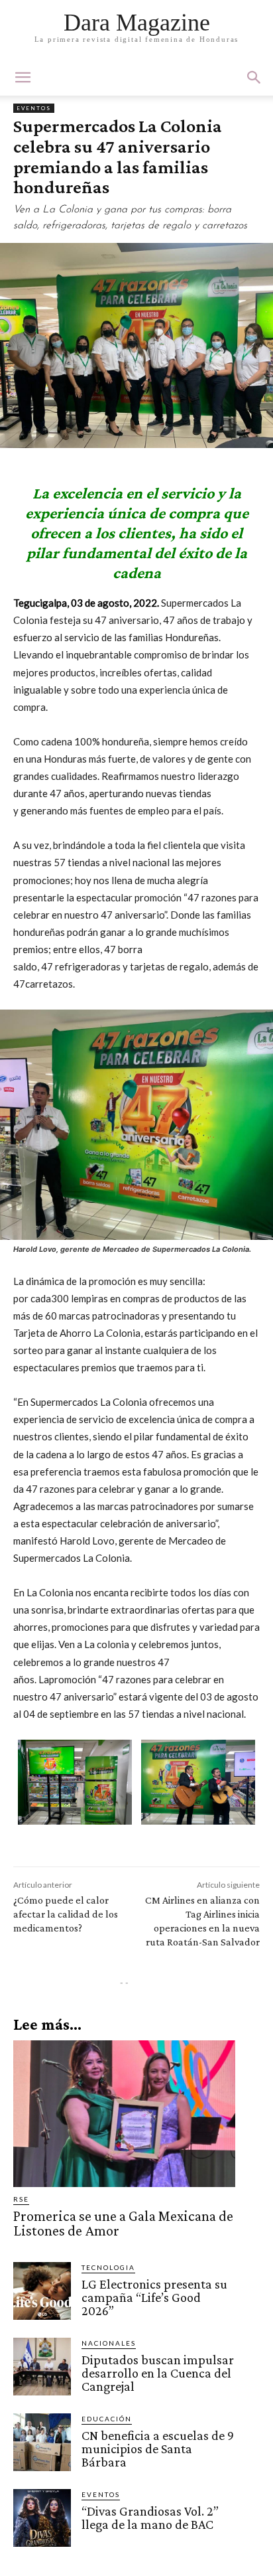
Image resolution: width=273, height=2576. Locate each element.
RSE (21, 2199)
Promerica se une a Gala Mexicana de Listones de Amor (123, 2223)
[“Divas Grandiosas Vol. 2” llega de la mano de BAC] (42, 2518)
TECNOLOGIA (108, 2267)
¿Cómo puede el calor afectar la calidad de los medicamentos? (66, 1914)
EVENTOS (34, 108)
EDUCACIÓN (107, 2419)
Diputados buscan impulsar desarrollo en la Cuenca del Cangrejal (158, 2373)
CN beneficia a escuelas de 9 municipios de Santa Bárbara (158, 2449)
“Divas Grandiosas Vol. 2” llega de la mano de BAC (150, 2518)
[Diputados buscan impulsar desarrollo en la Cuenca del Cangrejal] (42, 2367)
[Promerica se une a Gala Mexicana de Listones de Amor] (124, 2114)
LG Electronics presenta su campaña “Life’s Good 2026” (154, 2297)
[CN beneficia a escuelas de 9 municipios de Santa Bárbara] (42, 2442)
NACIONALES (109, 2343)
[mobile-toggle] (23, 78)
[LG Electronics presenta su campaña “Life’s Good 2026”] (42, 2291)
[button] (254, 78)
